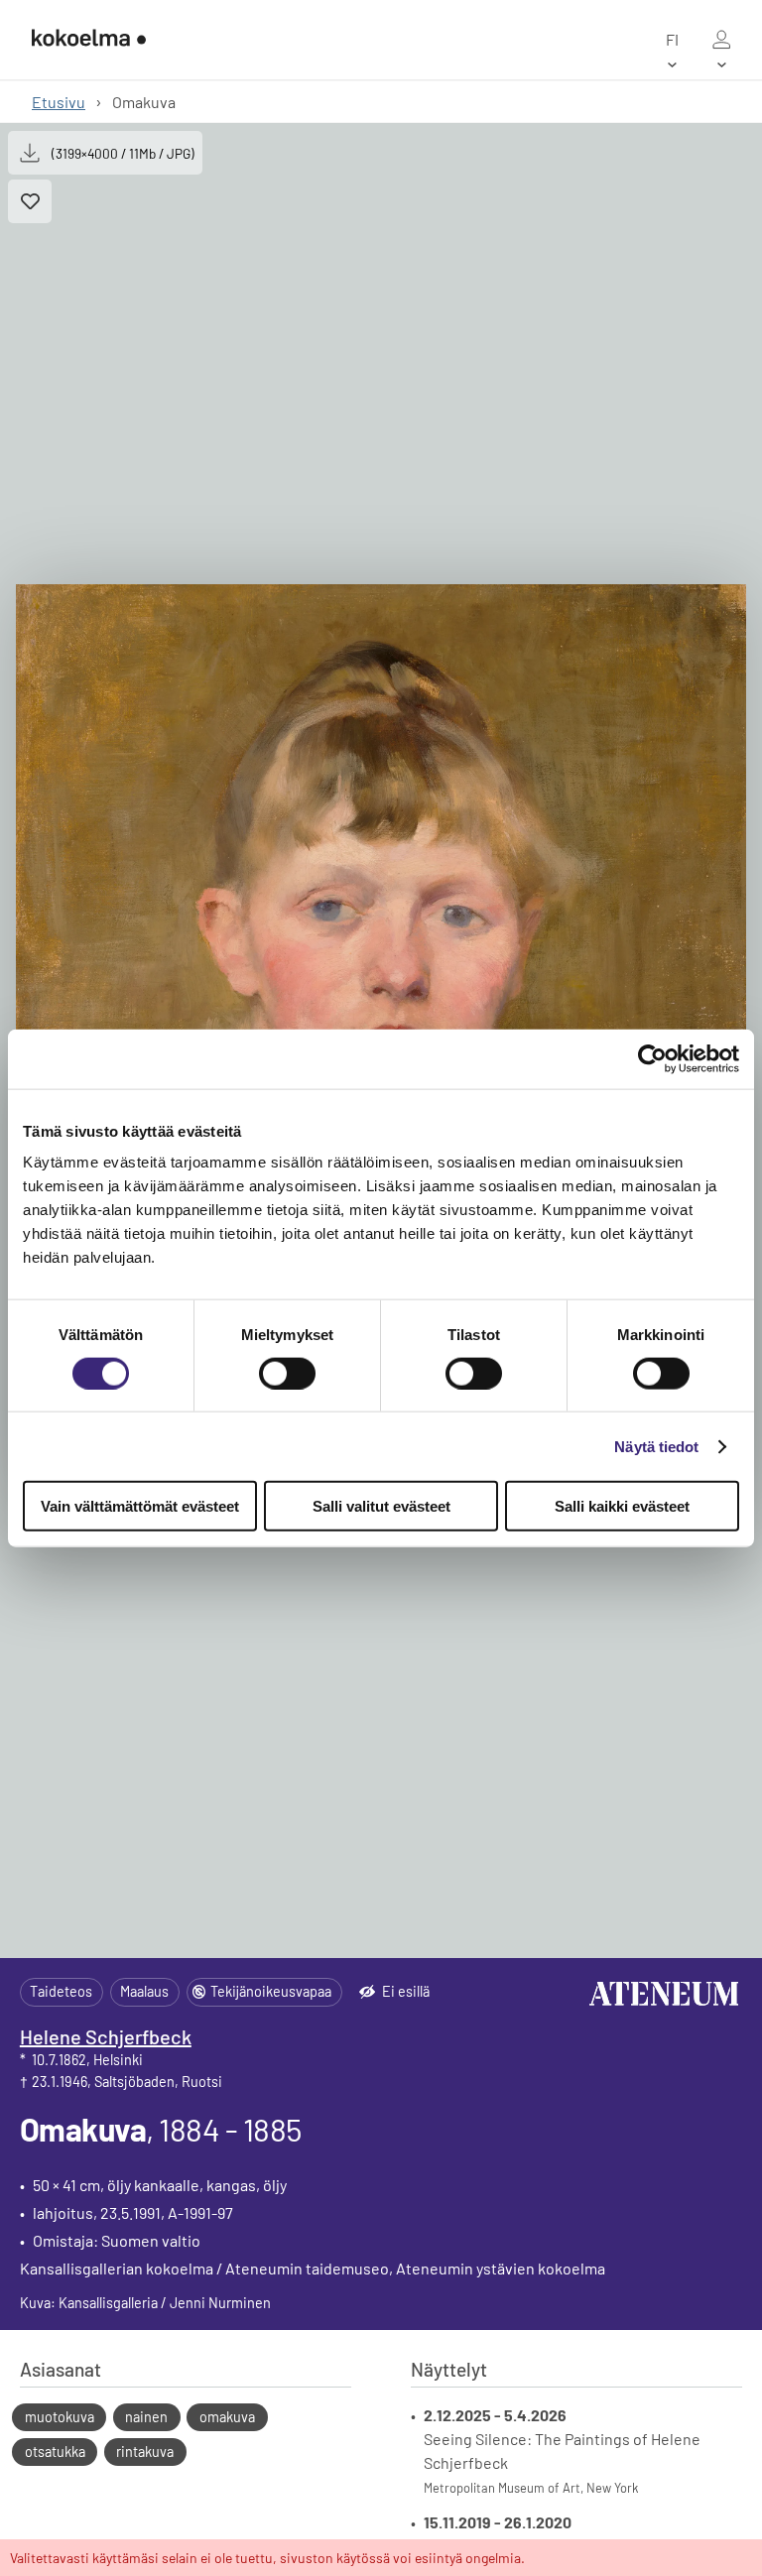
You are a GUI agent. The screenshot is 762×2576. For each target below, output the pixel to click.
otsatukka (55, 2452)
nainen (146, 2417)
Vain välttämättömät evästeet (140, 1506)
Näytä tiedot (656, 1446)
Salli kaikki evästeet (622, 1506)
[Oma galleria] (721, 40)
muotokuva (60, 2417)
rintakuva (145, 2452)
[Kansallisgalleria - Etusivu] (89, 40)
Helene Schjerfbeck (106, 2036)
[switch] (287, 1373)
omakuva (227, 2417)
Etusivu (59, 102)
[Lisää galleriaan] (30, 201)
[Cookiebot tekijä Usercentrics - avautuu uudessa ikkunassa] (652, 1058)
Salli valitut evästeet (381, 1506)
